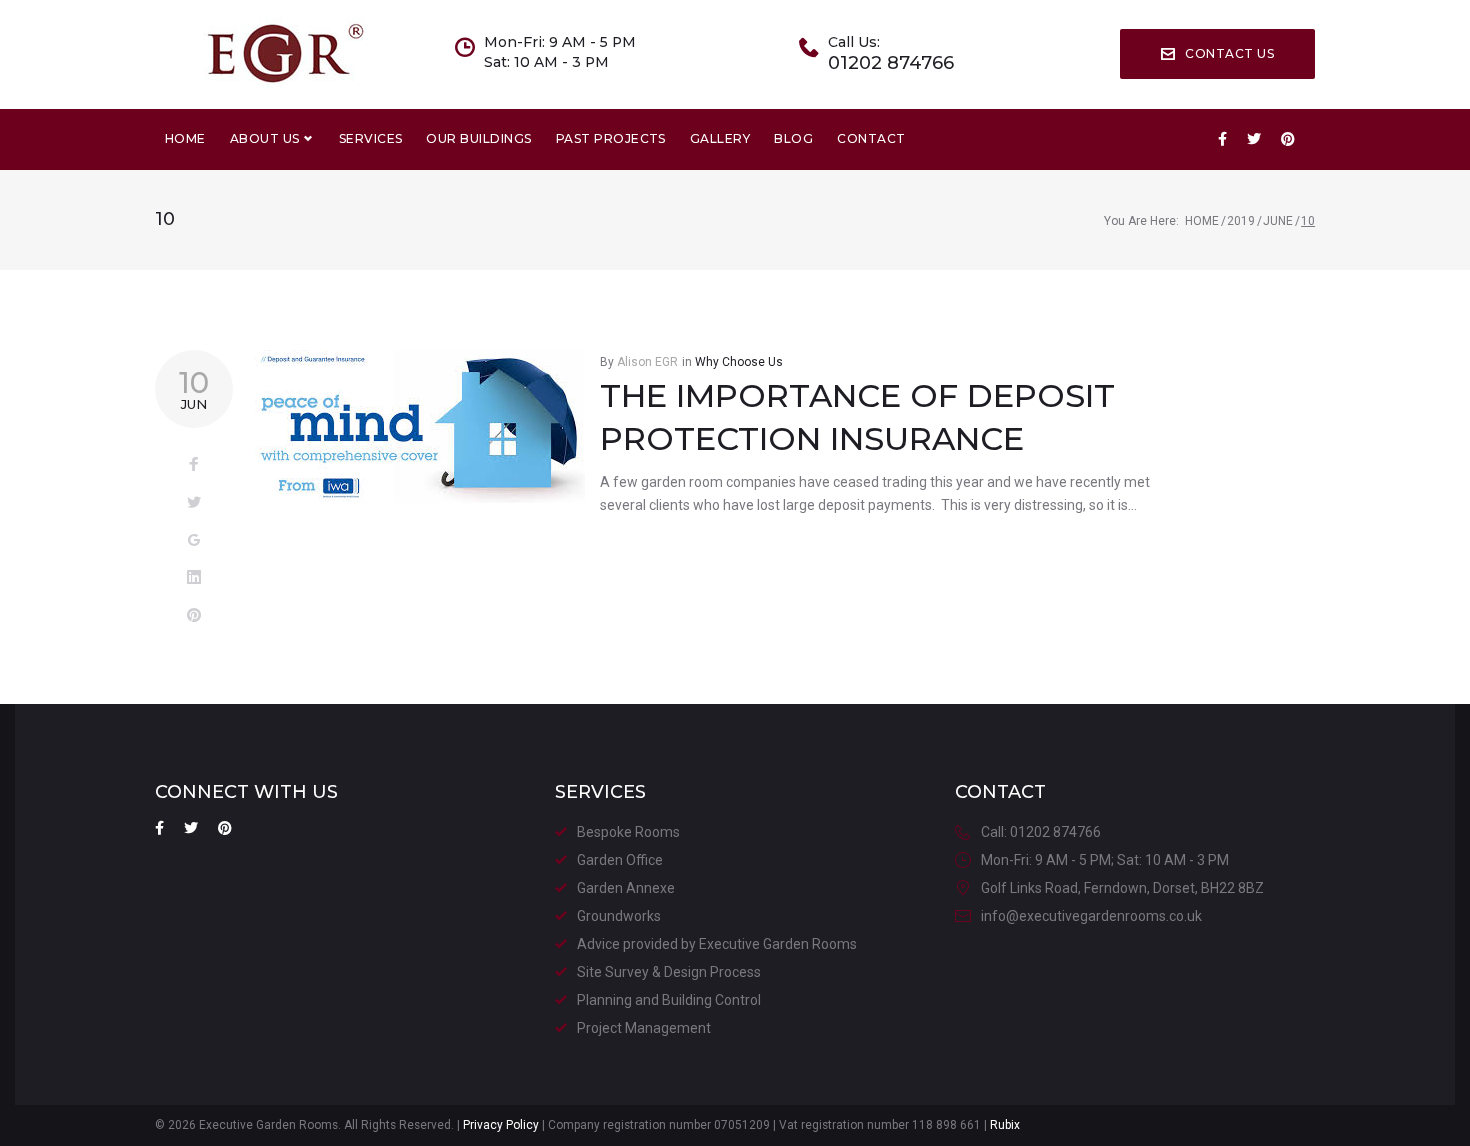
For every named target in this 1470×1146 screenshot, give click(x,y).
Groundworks (619, 916)
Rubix (1005, 1125)
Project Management (644, 1028)
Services (371, 138)
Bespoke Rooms (628, 832)
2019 (1241, 221)
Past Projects (611, 138)
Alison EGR (647, 362)
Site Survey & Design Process (669, 972)
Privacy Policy (501, 1125)
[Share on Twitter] (194, 503)
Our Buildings (478, 138)
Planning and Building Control (669, 1000)
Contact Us (1229, 53)
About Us (265, 138)
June (1278, 221)
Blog (793, 138)
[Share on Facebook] (194, 465)
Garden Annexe (626, 888)
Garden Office (620, 860)
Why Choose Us (739, 362)
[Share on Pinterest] (194, 616)
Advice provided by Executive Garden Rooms (717, 944)
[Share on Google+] (194, 541)
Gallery (720, 138)
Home (185, 138)
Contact (871, 138)
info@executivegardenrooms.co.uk (1091, 916)
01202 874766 (891, 63)
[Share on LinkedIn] (194, 578)
